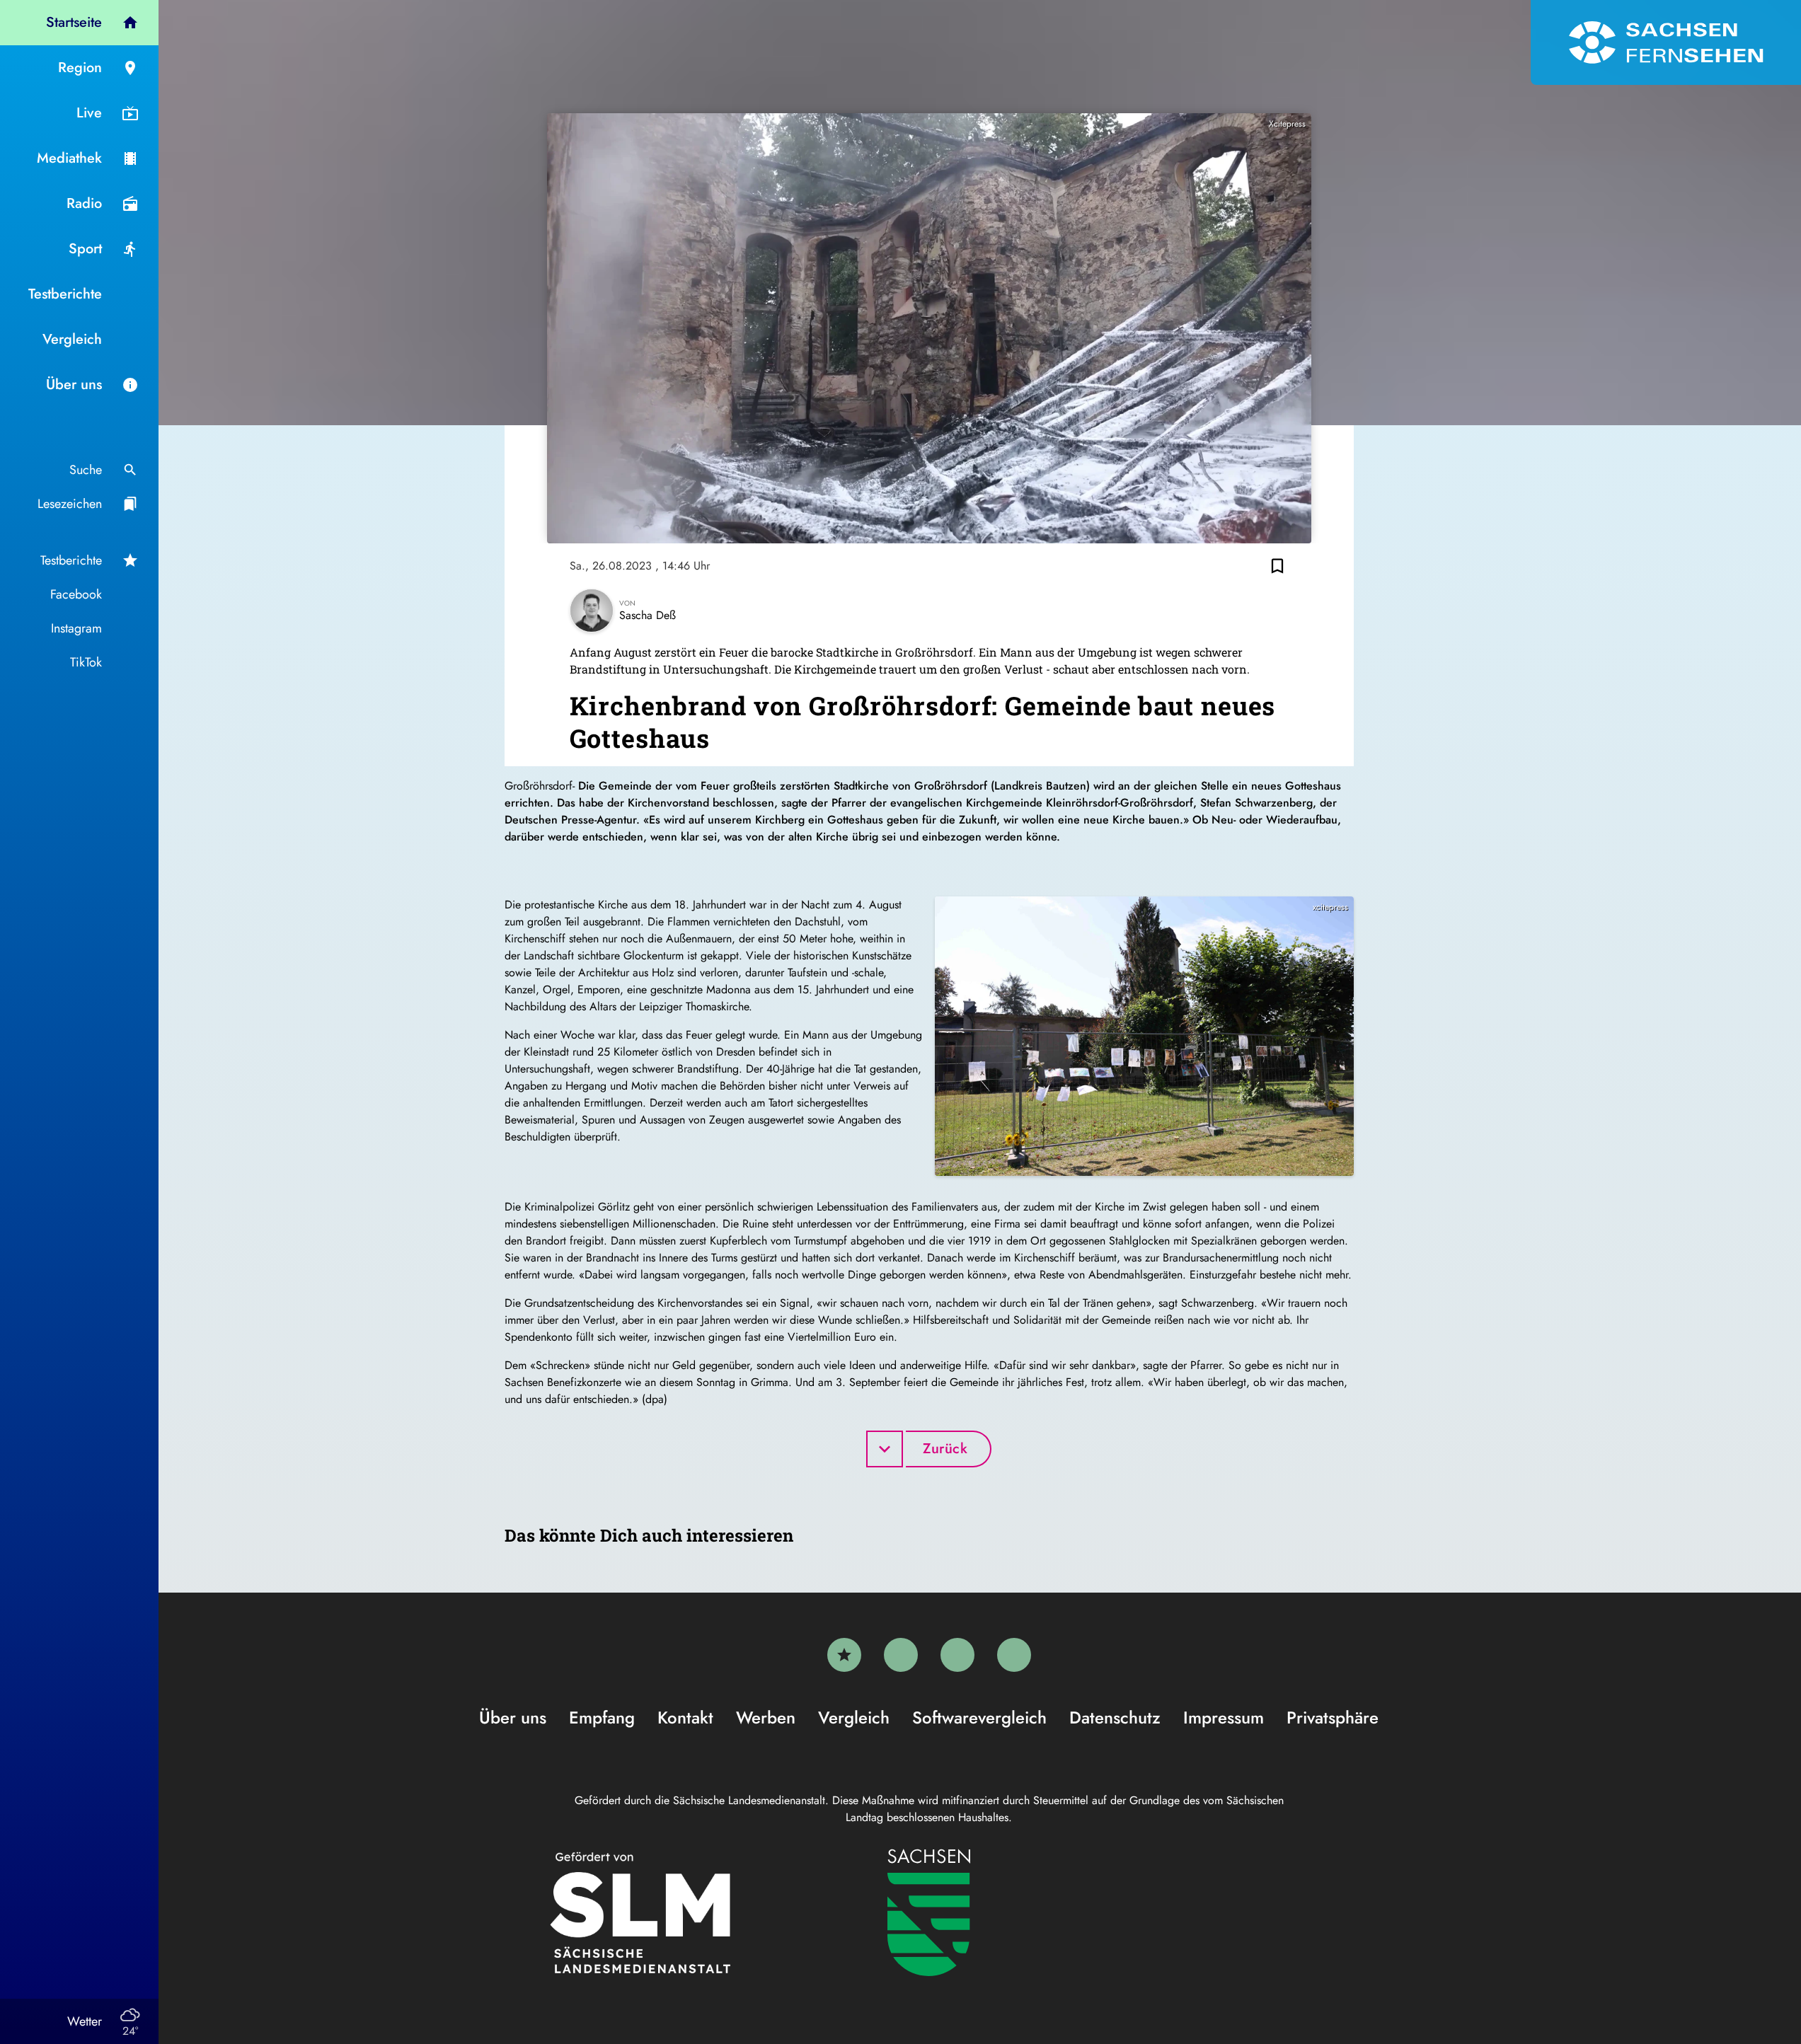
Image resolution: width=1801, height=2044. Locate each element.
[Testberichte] (844, 1655)
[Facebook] (901, 1655)
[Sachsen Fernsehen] (1666, 42)
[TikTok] (1014, 1655)
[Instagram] (957, 1655)
